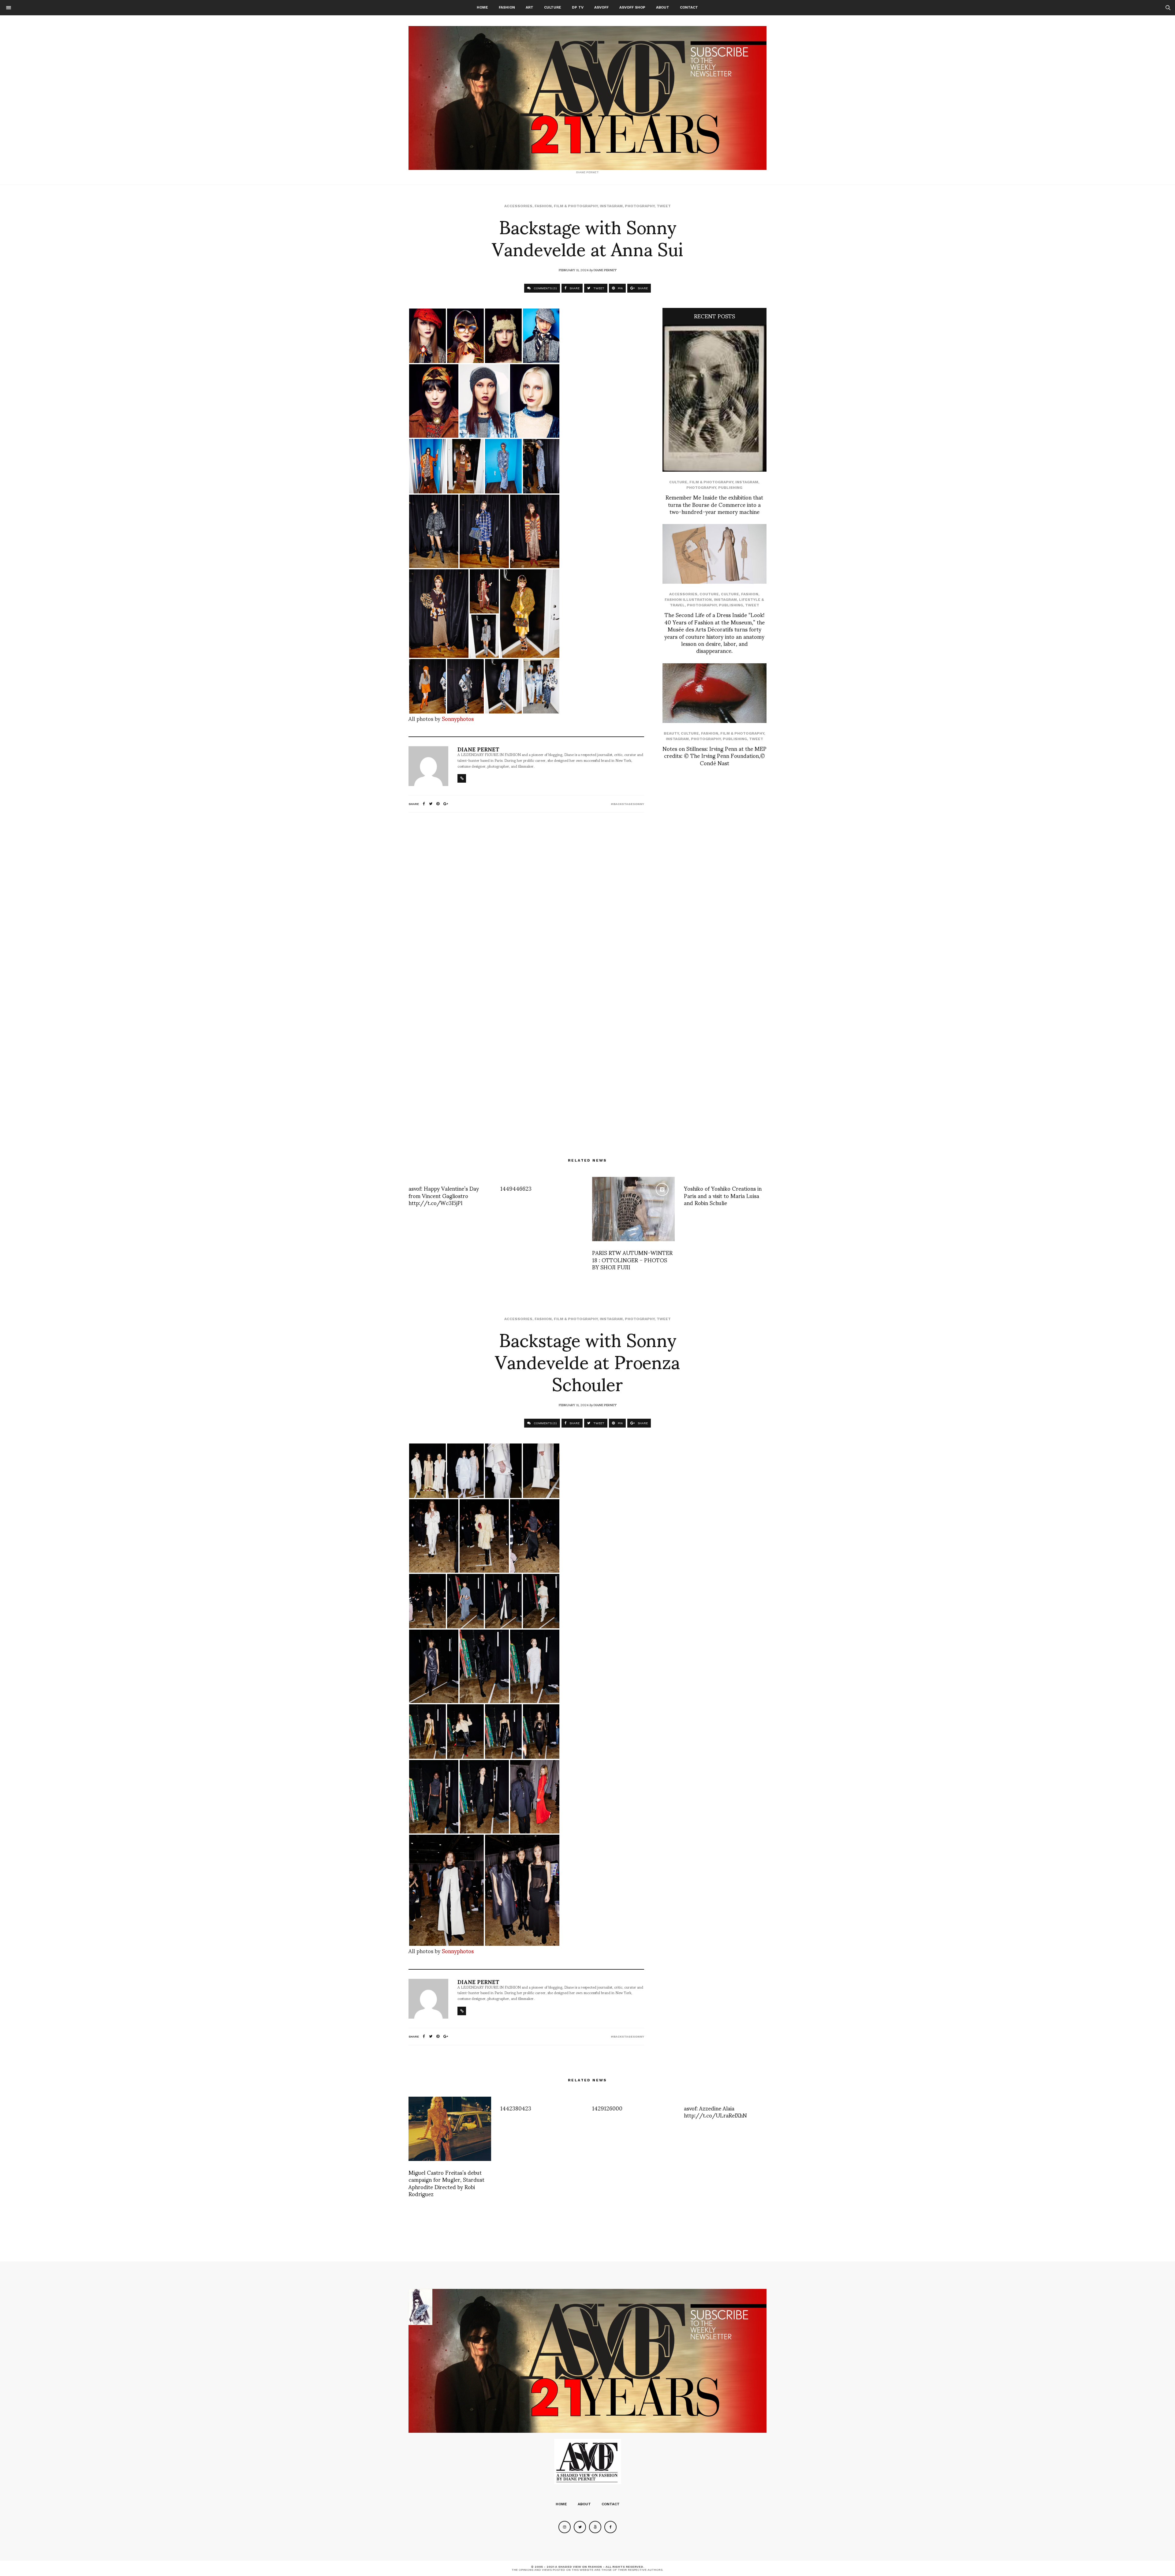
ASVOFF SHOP (632, 7)
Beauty (671, 733)
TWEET (598, 288)
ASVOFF (601, 7)
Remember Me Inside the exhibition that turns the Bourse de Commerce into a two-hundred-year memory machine (714, 504)
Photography (640, 206)
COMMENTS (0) (545, 288)
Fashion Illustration (688, 600)
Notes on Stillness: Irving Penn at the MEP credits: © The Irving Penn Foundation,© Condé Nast (714, 755)
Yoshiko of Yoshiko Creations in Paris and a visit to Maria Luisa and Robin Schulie (723, 1195)
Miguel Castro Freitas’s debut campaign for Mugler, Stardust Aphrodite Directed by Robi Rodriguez (446, 2183)
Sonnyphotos (458, 718)
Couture (709, 594)
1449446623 (516, 1188)
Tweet (664, 206)
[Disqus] (526, 898)
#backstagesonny (627, 804)
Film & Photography (576, 206)
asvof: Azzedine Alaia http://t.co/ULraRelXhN (715, 2111)
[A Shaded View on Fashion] (587, 98)
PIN (620, 288)
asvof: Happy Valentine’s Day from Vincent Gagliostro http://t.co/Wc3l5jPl (444, 1195)
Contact (689, 7)
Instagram (611, 206)
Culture (553, 7)
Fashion (507, 7)
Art (530, 7)
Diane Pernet (605, 270)
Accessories (518, 206)
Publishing (730, 488)
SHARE (574, 288)
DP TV (578, 7)
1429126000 (607, 2108)
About (663, 7)
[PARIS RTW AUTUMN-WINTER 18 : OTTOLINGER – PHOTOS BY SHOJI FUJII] (633, 1209)
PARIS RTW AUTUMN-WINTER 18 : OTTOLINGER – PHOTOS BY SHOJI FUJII (632, 1260)
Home (482, 7)
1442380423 (516, 2108)
